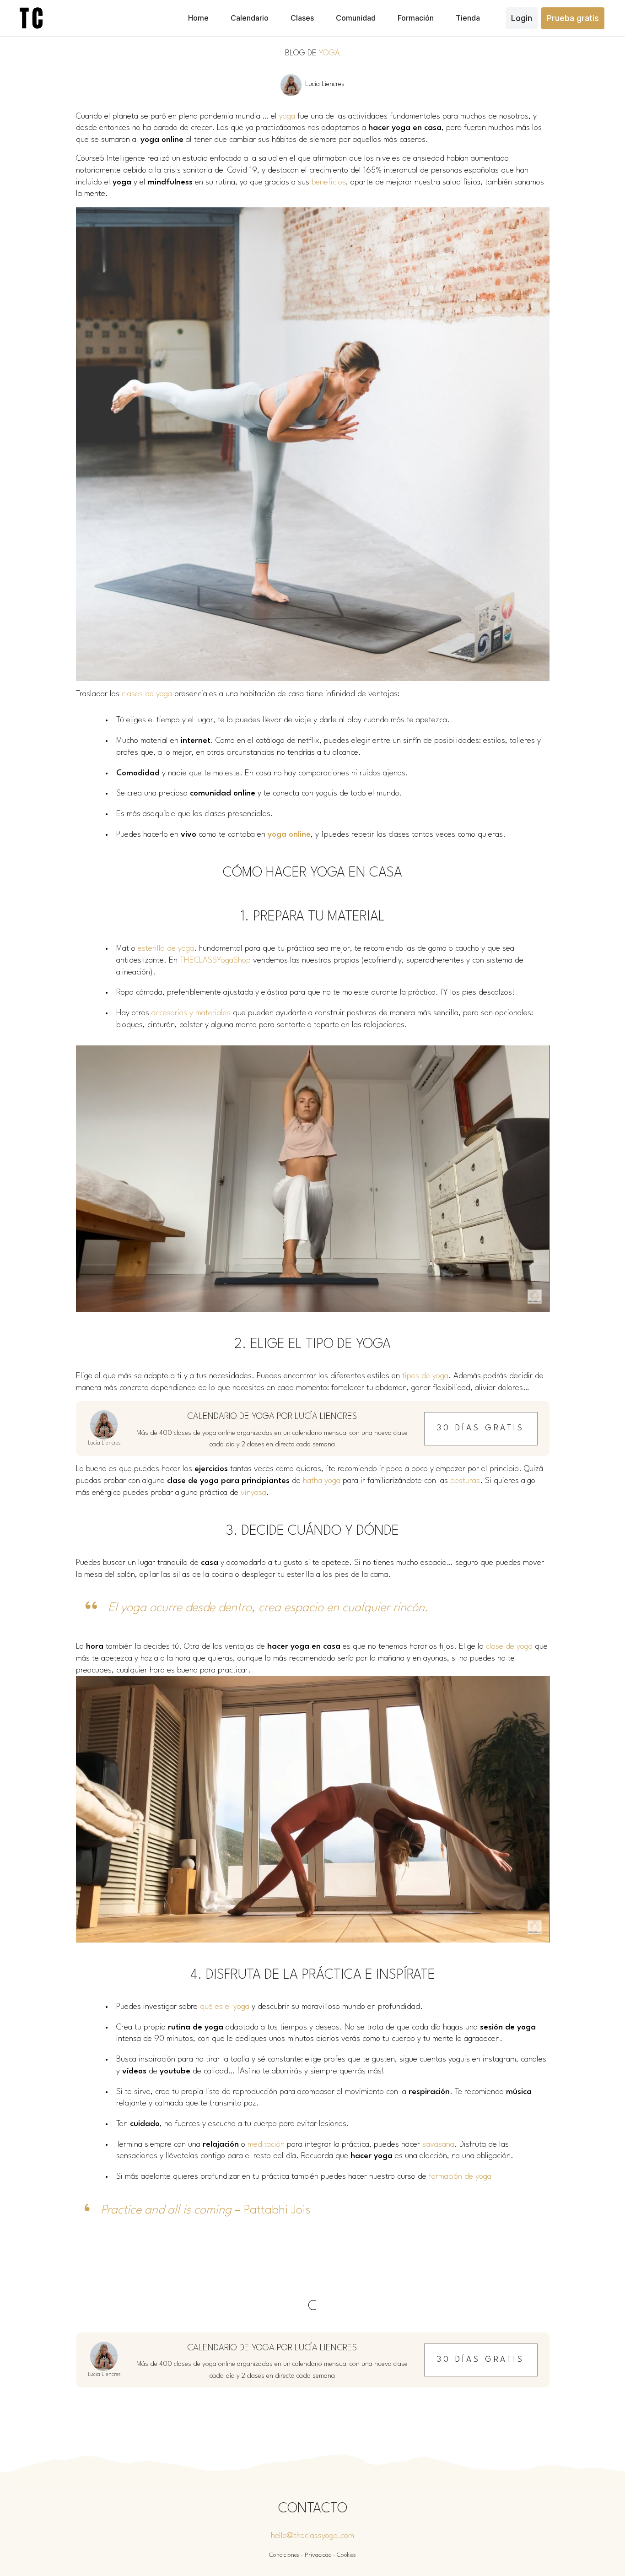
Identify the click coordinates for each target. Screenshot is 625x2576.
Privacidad (318, 2555)
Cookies (346, 2555)
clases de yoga (147, 694)
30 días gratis (481, 1428)
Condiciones (284, 2555)
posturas (465, 1481)
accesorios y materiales (191, 1013)
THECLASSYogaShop (215, 961)
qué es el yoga (225, 2007)
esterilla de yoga (166, 949)
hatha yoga (322, 1481)
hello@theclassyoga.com (312, 2536)
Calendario (250, 18)
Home (198, 18)
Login (522, 18)
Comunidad (356, 18)
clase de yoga (509, 1647)
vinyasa (253, 1493)
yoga (287, 116)
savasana (438, 2145)
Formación (416, 18)
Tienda (468, 18)
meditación (266, 2145)
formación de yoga (460, 2177)
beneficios (329, 182)
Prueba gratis (573, 18)
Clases (302, 18)
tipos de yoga (425, 1376)
